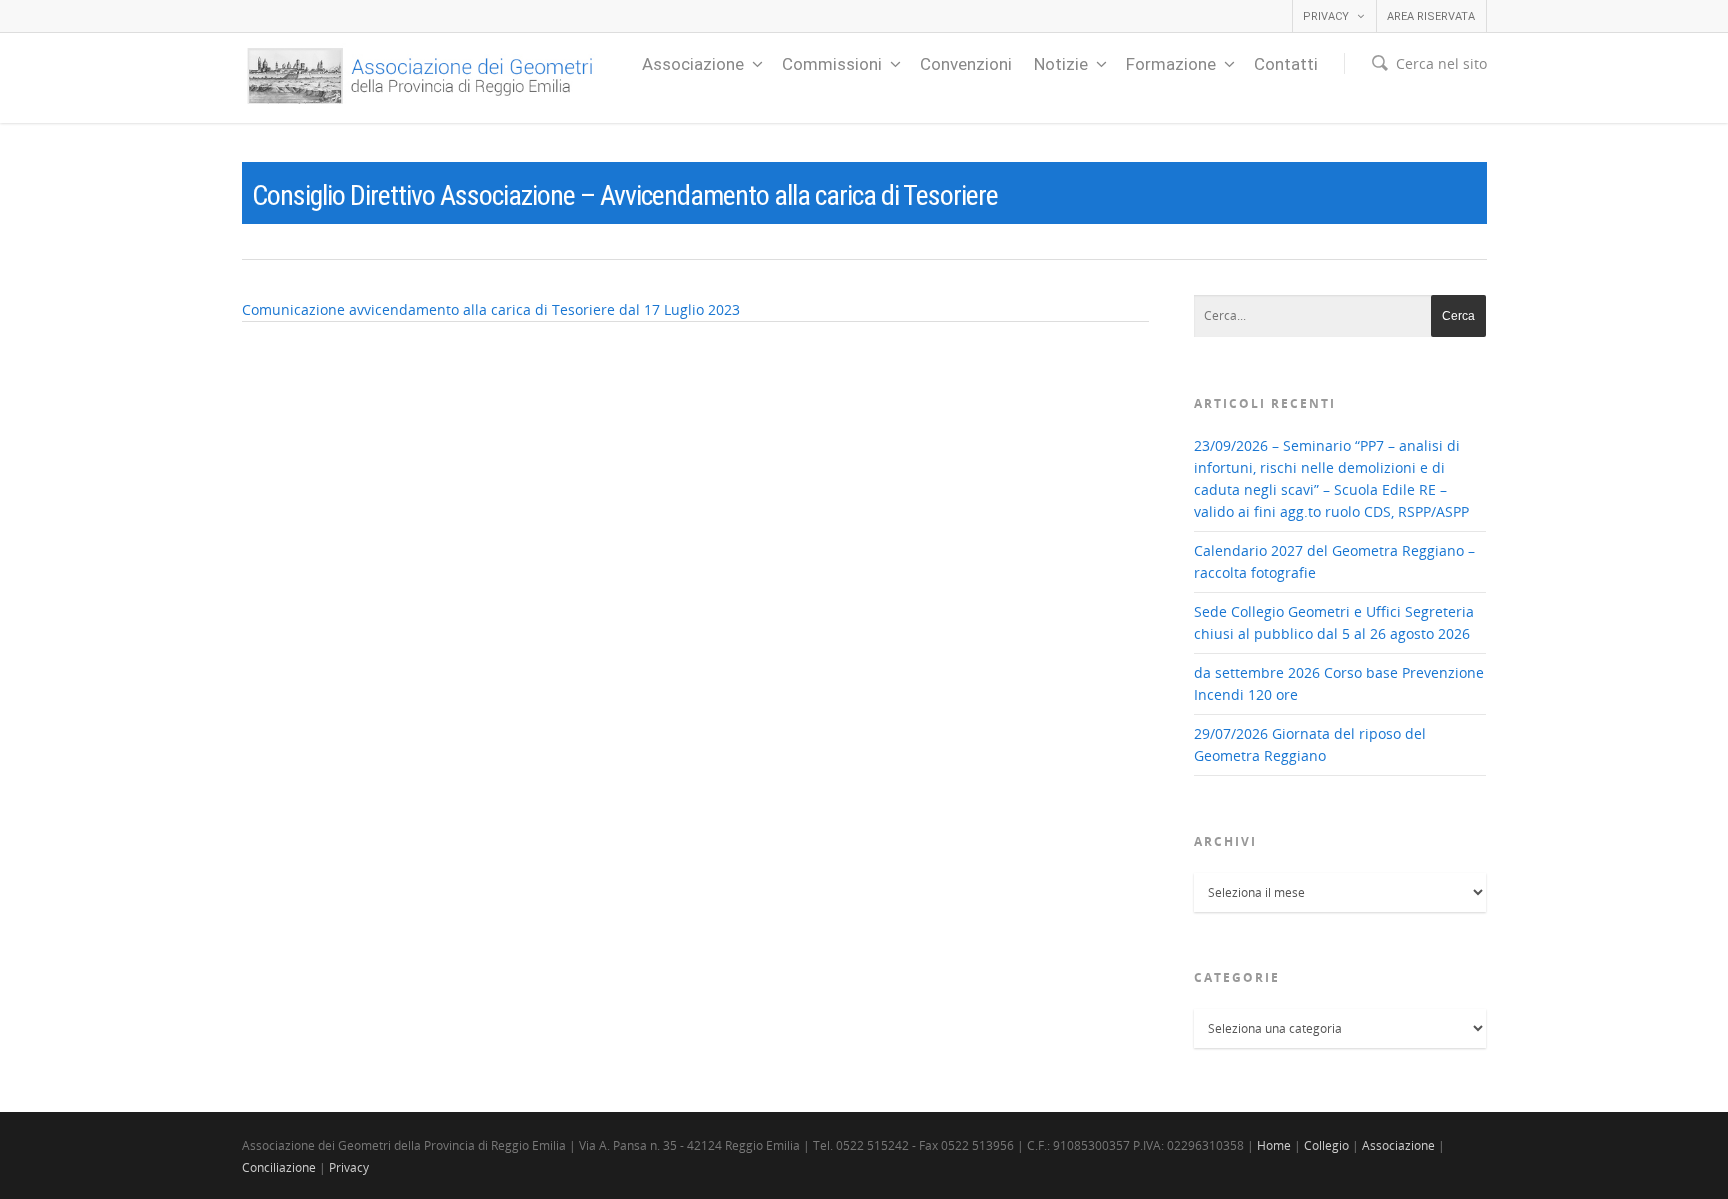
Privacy (349, 1167)
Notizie (1061, 64)
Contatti (1286, 64)
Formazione (1171, 64)
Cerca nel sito (1441, 63)
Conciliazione (279, 1167)
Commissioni (832, 64)
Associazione (693, 64)
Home (1274, 1145)
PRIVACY (1326, 16)
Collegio (1326, 1145)
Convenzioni (966, 64)
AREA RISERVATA (1431, 16)
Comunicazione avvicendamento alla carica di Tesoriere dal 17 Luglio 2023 (491, 309)
